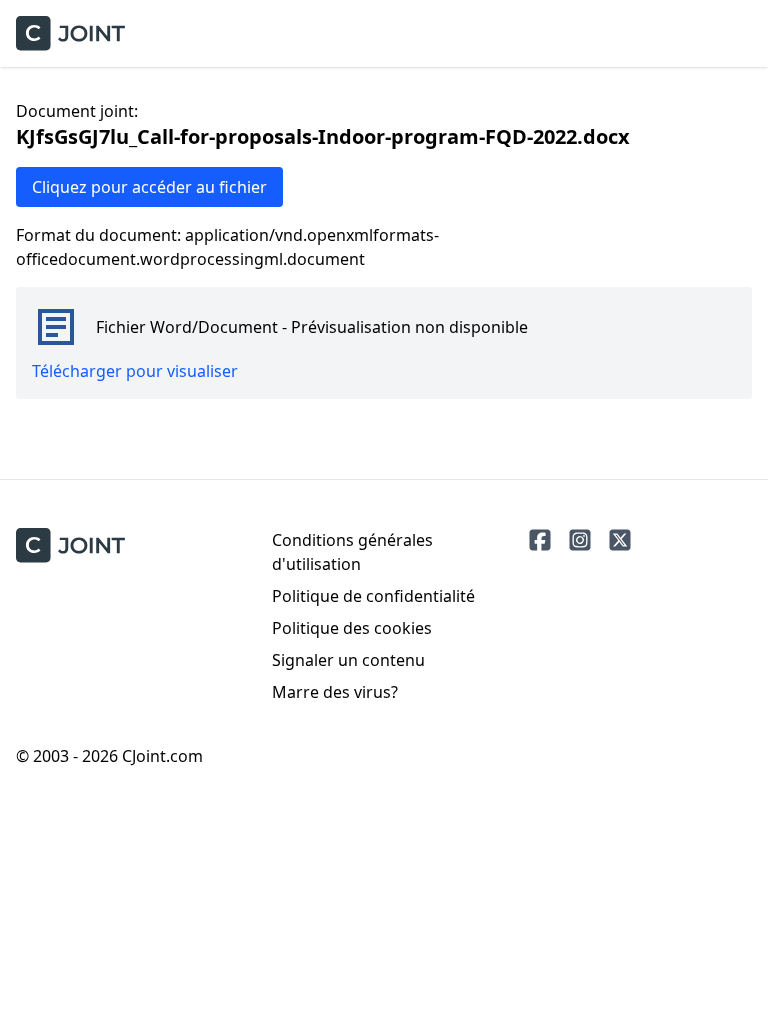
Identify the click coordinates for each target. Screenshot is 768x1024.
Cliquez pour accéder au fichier (149, 187)
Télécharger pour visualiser (135, 371)
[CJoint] (70, 545)
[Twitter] (620, 540)
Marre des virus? (335, 692)
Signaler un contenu (348, 660)
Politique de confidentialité (373, 596)
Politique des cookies (352, 628)
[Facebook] (540, 540)
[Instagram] (580, 540)
